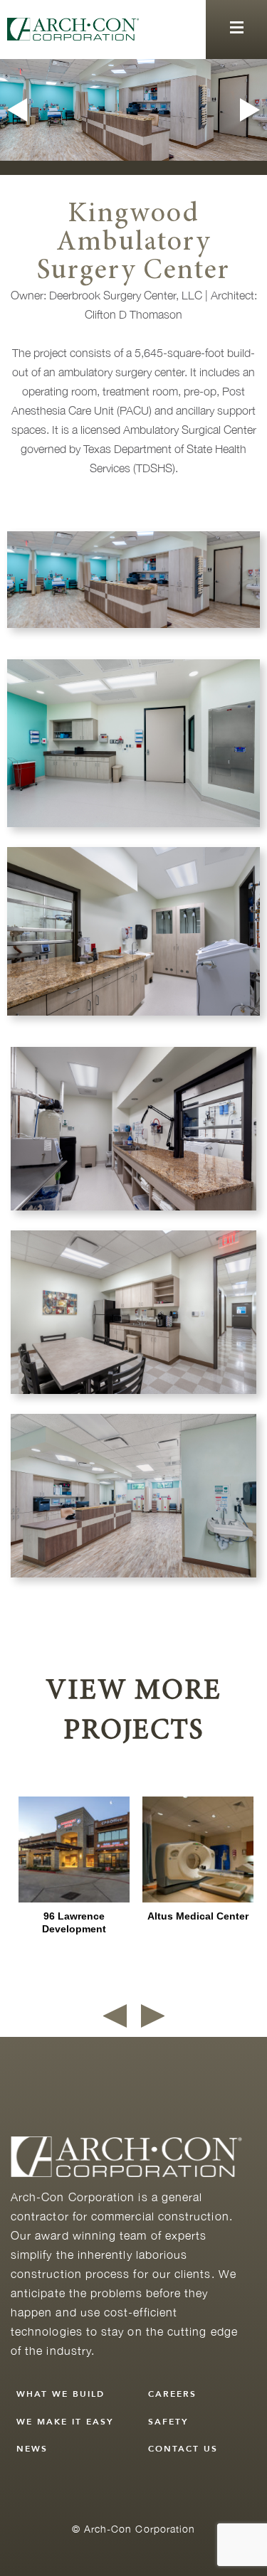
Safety (168, 2422)
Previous (15, 110)
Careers (172, 2394)
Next (252, 110)
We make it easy (65, 2422)
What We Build (61, 2394)
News (32, 2449)
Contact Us (183, 2449)
